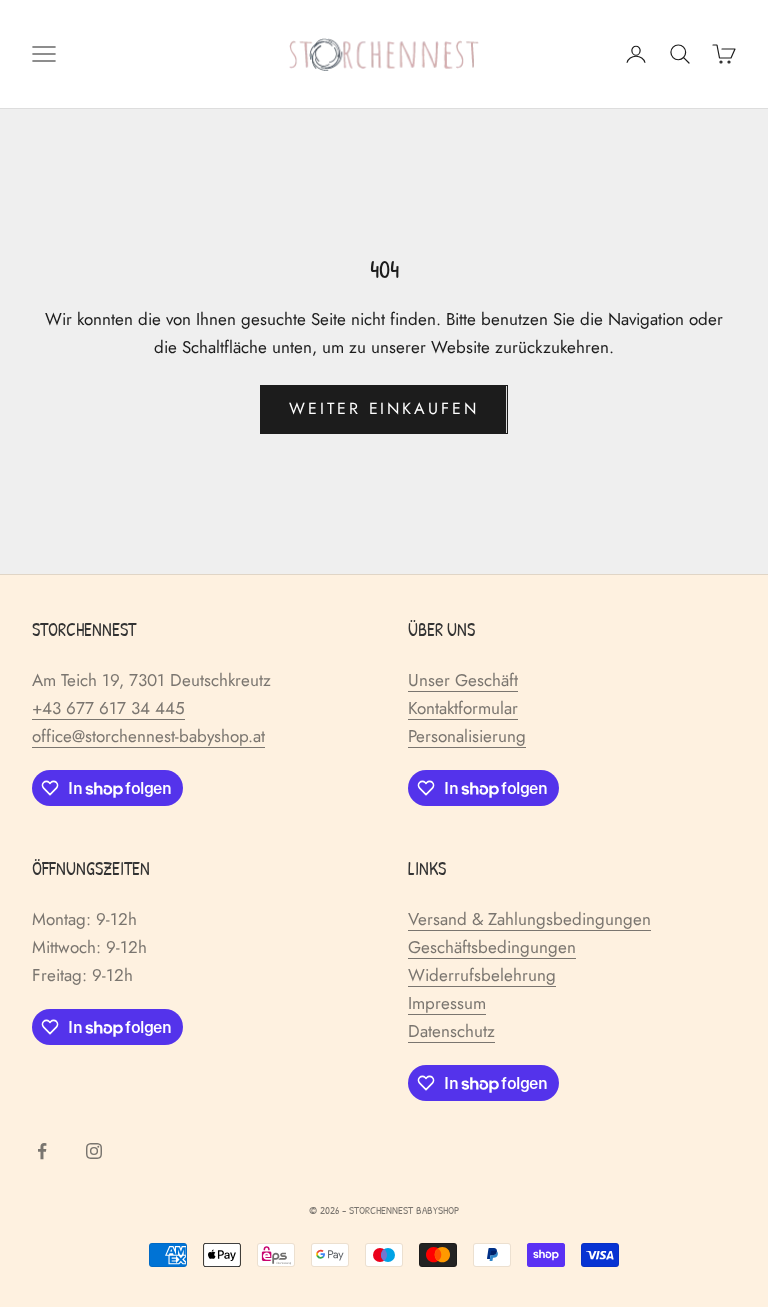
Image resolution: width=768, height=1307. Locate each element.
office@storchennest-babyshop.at (148, 736)
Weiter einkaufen (383, 408)
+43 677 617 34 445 (108, 708)
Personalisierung (467, 736)
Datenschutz (451, 1031)
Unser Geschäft (463, 680)
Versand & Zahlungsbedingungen (529, 919)
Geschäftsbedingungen (492, 947)
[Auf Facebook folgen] (42, 1151)
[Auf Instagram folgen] (94, 1151)
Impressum (447, 1003)
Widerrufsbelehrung (482, 975)
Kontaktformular (463, 708)
